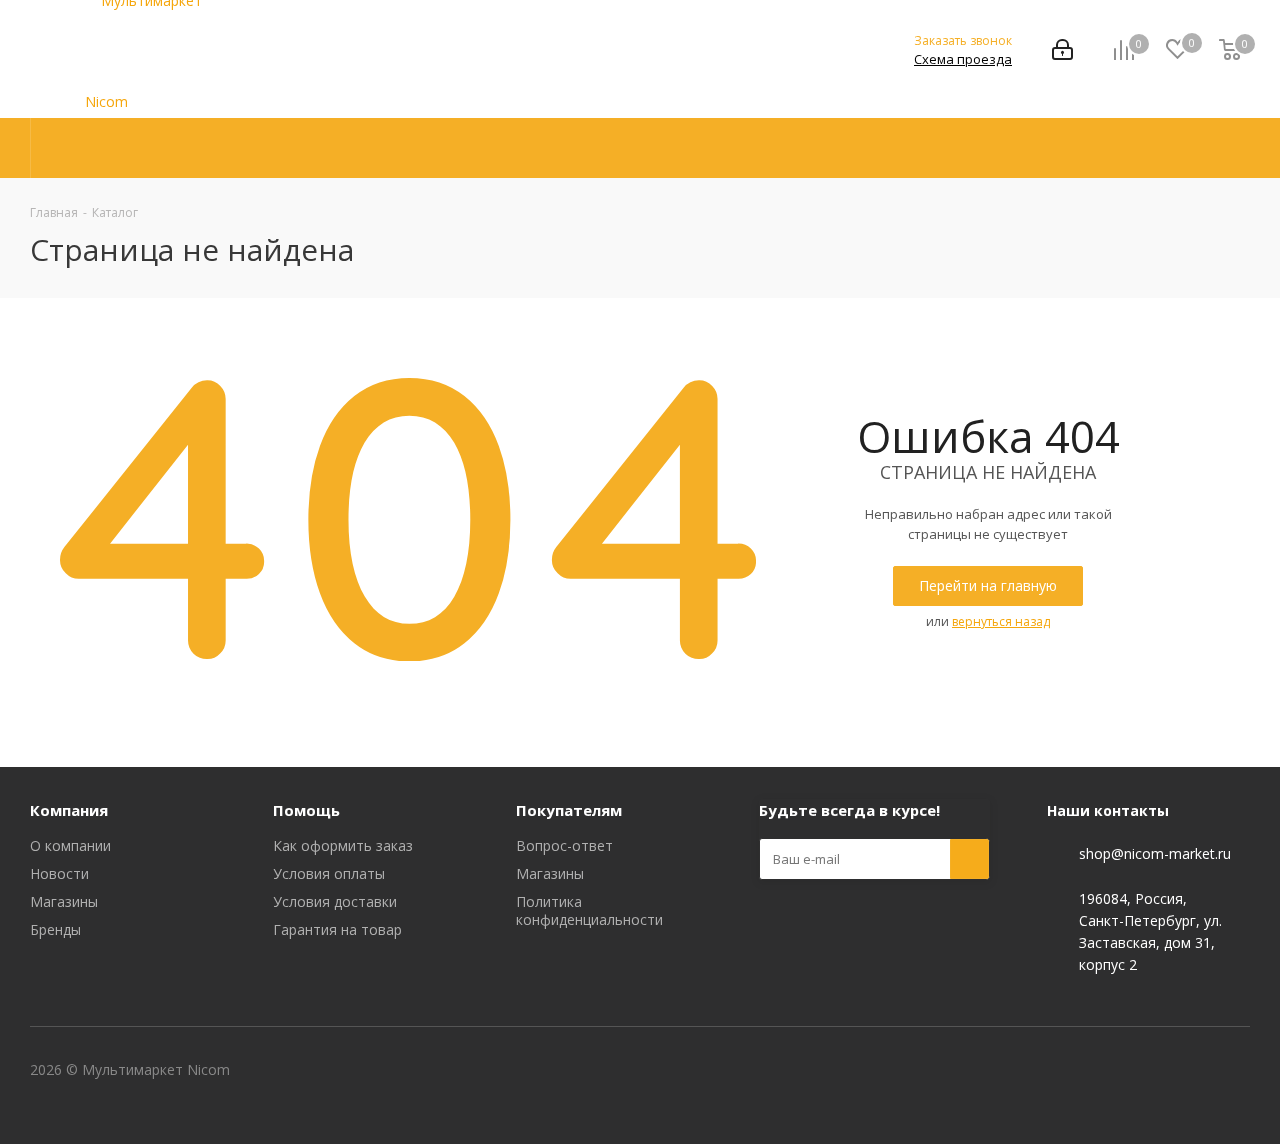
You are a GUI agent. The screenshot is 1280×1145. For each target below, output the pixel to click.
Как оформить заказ (343, 845)
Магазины (64, 901)
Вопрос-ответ (564, 845)
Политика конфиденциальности (589, 910)
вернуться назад (1001, 621)
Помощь (306, 810)
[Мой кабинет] (1062, 51)
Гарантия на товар (337, 929)
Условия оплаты (329, 873)
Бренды (55, 929)
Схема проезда (963, 59)
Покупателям (569, 810)
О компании (70, 845)
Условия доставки (335, 901)
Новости (59, 873)
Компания (69, 810)
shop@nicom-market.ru (1155, 854)
